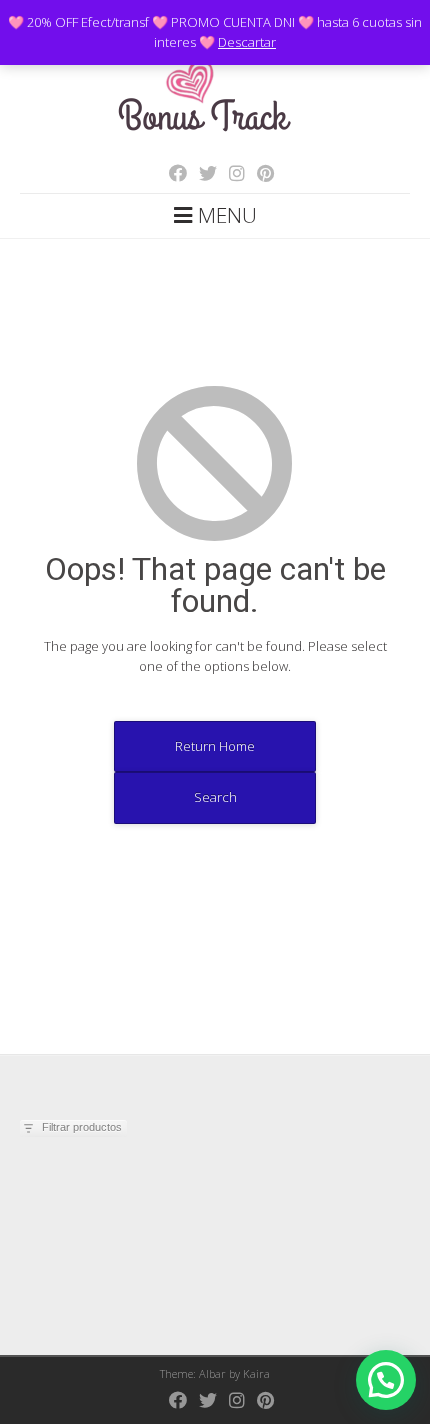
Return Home (215, 746)
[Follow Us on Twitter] (202, 173)
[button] (386, 1380)
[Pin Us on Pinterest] (259, 173)
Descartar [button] (247, 42)
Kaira (256, 1373)
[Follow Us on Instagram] (231, 173)
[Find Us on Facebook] (172, 173)
